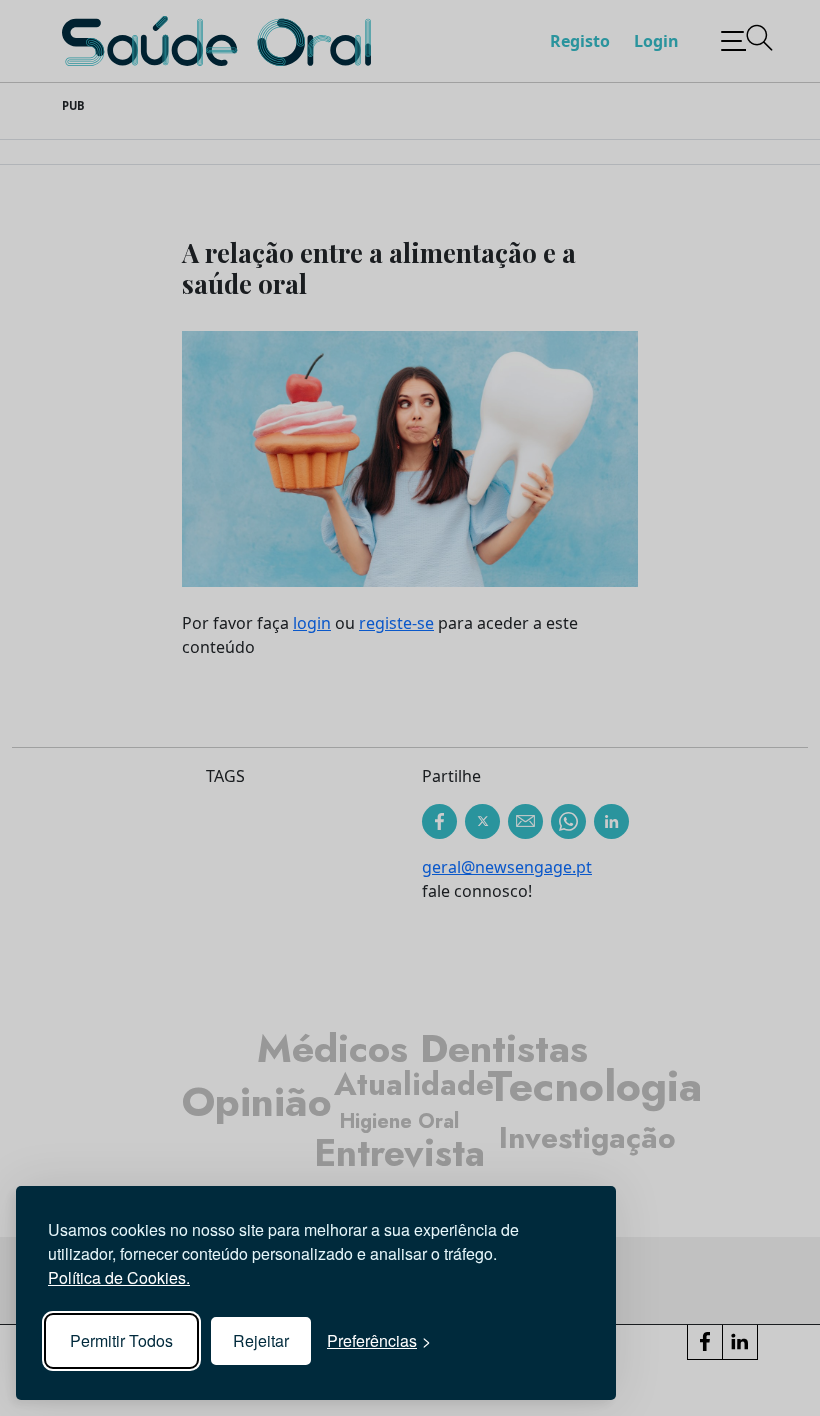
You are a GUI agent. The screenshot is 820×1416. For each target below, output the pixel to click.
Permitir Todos (121, 1340)
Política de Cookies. (119, 1277)
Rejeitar (261, 1340)
